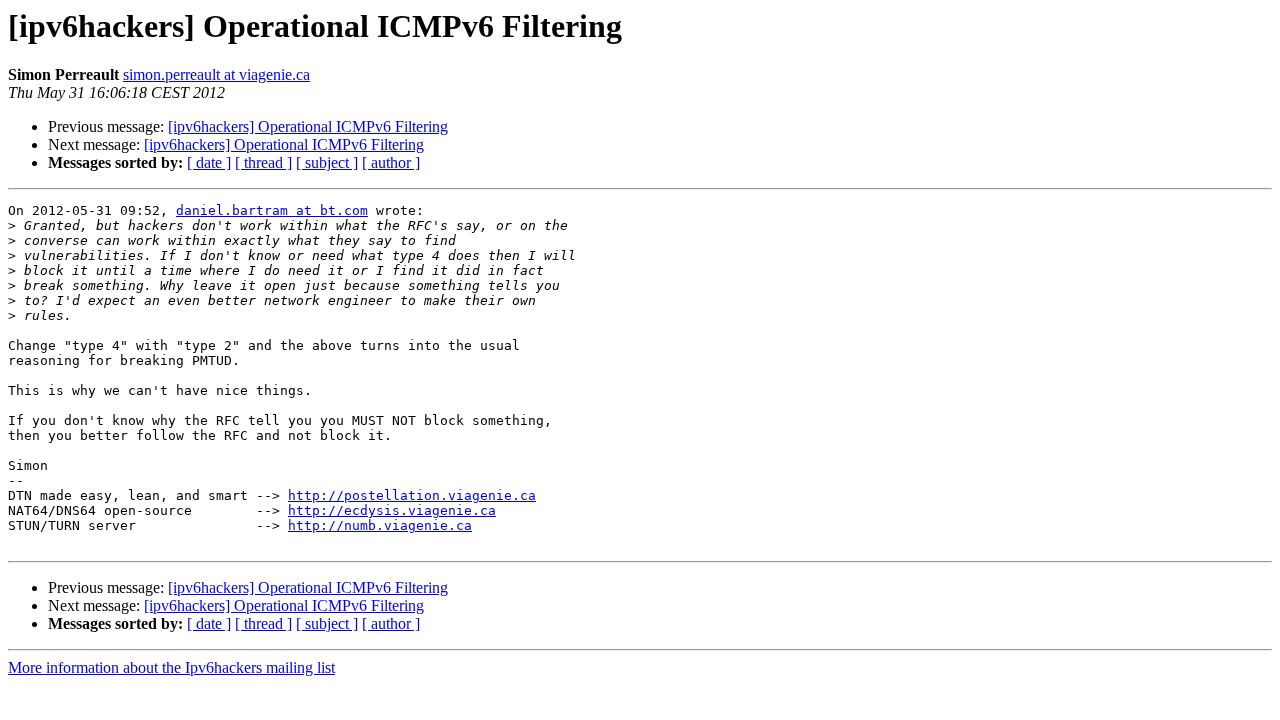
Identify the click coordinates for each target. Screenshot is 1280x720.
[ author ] (391, 162)
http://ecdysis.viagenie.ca (392, 510)
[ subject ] (327, 162)
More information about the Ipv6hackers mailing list (171, 667)
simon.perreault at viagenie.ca (216, 74)
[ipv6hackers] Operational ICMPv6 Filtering (308, 126)
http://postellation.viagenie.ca (412, 495)
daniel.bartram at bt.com (272, 210)
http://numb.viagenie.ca (380, 525)
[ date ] (209, 162)
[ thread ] (263, 162)
